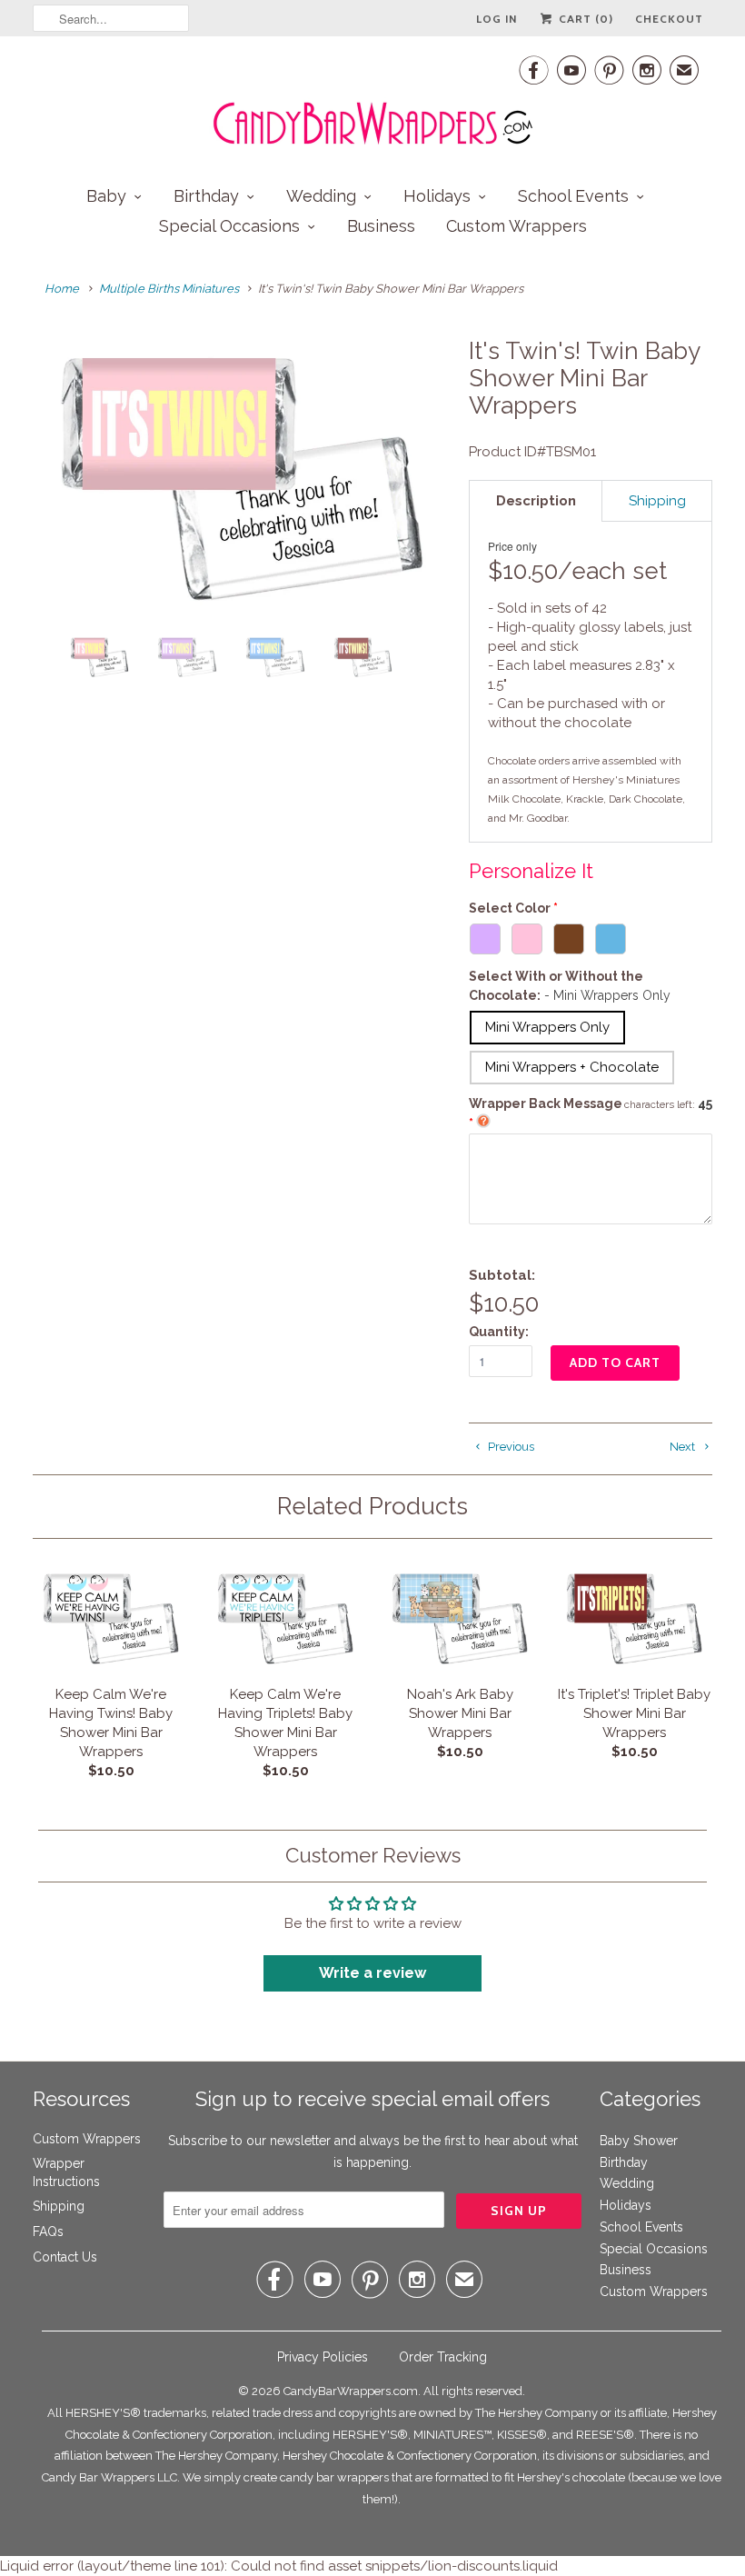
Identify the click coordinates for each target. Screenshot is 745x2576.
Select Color (510, 908)
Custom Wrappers (517, 226)
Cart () (584, 19)
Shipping (59, 2206)
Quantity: (499, 1332)
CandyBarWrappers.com (351, 2391)
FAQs (48, 2232)
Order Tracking (443, 2357)
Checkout (669, 19)
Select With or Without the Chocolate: (570, 986)
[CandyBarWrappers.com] (372, 100)
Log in (497, 19)
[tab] (536, 501)
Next (684, 1447)
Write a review (372, 1973)
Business (381, 226)
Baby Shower (639, 2141)
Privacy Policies (323, 2357)
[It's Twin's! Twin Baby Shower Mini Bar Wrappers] (242, 479)
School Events (573, 196)
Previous (510, 1447)
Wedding (321, 196)
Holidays (437, 196)
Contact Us (65, 2257)
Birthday (206, 196)
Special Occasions (229, 226)
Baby (106, 196)
